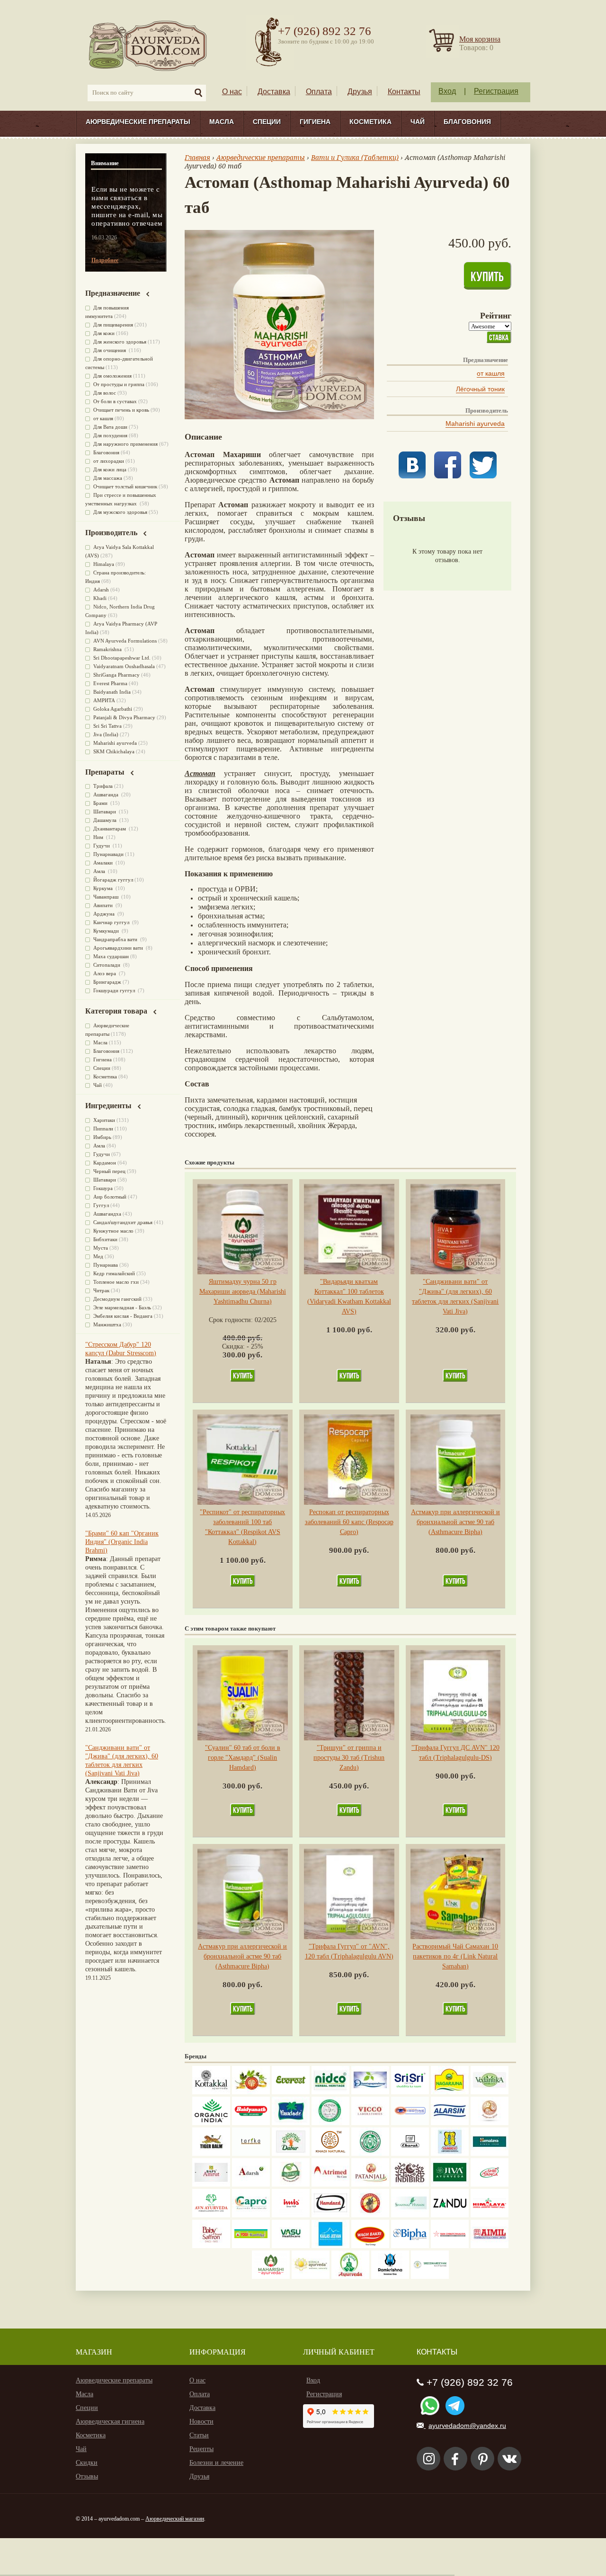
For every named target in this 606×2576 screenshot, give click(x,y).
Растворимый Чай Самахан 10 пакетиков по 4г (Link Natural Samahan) (455, 1956)
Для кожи (104, 333)
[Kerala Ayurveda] (311, 2277)
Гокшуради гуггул (115, 990)
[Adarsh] (251, 2184)
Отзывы (87, 2476)
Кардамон (105, 1163)
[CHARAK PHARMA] (410, 2154)
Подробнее (105, 260)
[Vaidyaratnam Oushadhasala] (370, 2154)
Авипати (104, 905)
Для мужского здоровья (120, 512)
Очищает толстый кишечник (125, 486)
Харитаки (104, 1120)
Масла (222, 122)
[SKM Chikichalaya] (450, 2246)
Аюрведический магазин (175, 2519)
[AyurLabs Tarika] (251, 2154)
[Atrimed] (330, 2184)
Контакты (404, 92)
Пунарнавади (108, 854)
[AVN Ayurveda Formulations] (211, 2215)
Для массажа (108, 478)
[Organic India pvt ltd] (211, 2123)
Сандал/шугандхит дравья (123, 1222)
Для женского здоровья (120, 342)
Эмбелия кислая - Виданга (123, 1316)
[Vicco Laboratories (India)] (370, 2123)
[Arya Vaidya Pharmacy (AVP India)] (251, 2092)
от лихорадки (109, 461)
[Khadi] (330, 2154)
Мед (98, 1256)
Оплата (319, 92)
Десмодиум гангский (117, 1299)
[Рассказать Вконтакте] (412, 476)
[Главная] (148, 45)
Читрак (101, 1290)
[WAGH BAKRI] (370, 2246)
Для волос (105, 393)
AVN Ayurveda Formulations (125, 641)
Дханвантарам (110, 829)
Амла (100, 871)
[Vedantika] (490, 2092)
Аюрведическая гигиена (110, 2422)
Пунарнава (106, 1265)
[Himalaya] (490, 2154)
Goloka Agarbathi (113, 709)
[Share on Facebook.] (448, 476)
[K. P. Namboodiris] (330, 2123)
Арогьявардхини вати (119, 948)
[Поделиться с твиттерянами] (483, 476)
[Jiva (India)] (450, 2184)
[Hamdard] (330, 2215)
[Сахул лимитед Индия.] (490, 2123)
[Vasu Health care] (291, 2246)
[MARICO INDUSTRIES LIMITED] (291, 2123)
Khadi (100, 598)
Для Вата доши (110, 427)
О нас (232, 92)
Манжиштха (107, 1324)
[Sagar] (350, 2277)
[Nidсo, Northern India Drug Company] (330, 2092)
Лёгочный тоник (480, 389)
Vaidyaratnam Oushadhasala (124, 666)
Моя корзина (480, 39)
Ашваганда (107, 794)
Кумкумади (107, 931)
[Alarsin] (450, 2123)
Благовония (467, 122)
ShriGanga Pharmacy (116, 675)
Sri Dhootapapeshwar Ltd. (122, 658)
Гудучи (102, 846)
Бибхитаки (105, 1239)
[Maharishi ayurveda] (271, 2277)
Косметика (370, 122)
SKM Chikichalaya (114, 751)
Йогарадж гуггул (113, 880)
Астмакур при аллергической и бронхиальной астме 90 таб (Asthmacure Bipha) (455, 1522)
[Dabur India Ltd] (291, 2154)
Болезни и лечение (216, 2463)
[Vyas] (370, 2215)
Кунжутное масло (113, 1231)
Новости (201, 2422)
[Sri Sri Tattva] (410, 2092)
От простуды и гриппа (119, 384)
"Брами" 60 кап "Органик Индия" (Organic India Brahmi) (122, 1542)
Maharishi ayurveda (475, 423)
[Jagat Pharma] (410, 2123)
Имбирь (102, 1137)
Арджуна (105, 914)
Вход (447, 91)
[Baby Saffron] (211, 2246)
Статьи (199, 2435)
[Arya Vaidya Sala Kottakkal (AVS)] (211, 2092)
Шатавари (105, 812)
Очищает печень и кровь (121, 410)
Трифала (103, 786)
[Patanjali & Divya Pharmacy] (370, 2184)
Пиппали (103, 1129)
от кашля (491, 373)
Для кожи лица (110, 469)
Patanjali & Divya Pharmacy (124, 717)
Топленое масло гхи (116, 1282)
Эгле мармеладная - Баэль (122, 1307)
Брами (101, 803)
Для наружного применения (125, 444)
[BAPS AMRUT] (211, 2184)
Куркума (104, 888)
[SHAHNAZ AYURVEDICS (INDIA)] (410, 2215)
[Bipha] (410, 2246)
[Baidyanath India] (251, 2123)
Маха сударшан (111, 956)
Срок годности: (232, 1320)
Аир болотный (110, 1197)
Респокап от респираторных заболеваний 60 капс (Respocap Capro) (349, 1522)
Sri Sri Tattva (107, 726)
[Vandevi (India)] (450, 2154)
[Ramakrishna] (390, 2277)
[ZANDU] (450, 2215)
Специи (267, 122)
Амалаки (104, 863)
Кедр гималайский (114, 1273)
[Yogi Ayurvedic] (251, 2246)
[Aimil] (490, 2246)
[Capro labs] (251, 2215)
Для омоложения (112, 376)
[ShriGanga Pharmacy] (490, 2184)
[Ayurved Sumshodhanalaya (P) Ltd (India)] (330, 2246)
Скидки (87, 2463)
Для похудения (110, 435)
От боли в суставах (115, 401)
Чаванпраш (107, 897)
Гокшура (103, 1188)
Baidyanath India (112, 692)
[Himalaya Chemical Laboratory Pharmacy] (490, 2215)
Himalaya (104, 564)
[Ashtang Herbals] (291, 2184)
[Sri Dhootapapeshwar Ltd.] (370, 2092)
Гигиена (315, 122)
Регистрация (496, 91)
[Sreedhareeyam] (430, 2277)
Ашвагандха (107, 1214)
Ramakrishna (108, 649)
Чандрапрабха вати (116, 939)
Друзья (360, 92)
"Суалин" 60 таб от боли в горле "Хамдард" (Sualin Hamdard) (243, 1758)
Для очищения (110, 350)
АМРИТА (104, 700)
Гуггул (101, 1205)
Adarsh (101, 590)
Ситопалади (107, 965)
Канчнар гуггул (112, 922)
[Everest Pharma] (291, 2092)
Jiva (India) (106, 734)
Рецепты (201, 2449)
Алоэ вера (105, 973)
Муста (101, 1248)
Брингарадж (107, 982)
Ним (99, 837)
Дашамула (106, 820)
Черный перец (109, 1171)
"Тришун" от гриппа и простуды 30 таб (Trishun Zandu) (349, 1758)
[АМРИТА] (410, 2184)
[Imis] (291, 2215)
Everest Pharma (110, 683)
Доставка (274, 92)
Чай (418, 122)
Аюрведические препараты (138, 122)
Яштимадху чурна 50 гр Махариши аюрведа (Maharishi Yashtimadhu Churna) (243, 1292)
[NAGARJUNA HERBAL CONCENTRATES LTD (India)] (450, 2092)
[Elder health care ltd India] (211, 2154)
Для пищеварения (113, 325)
